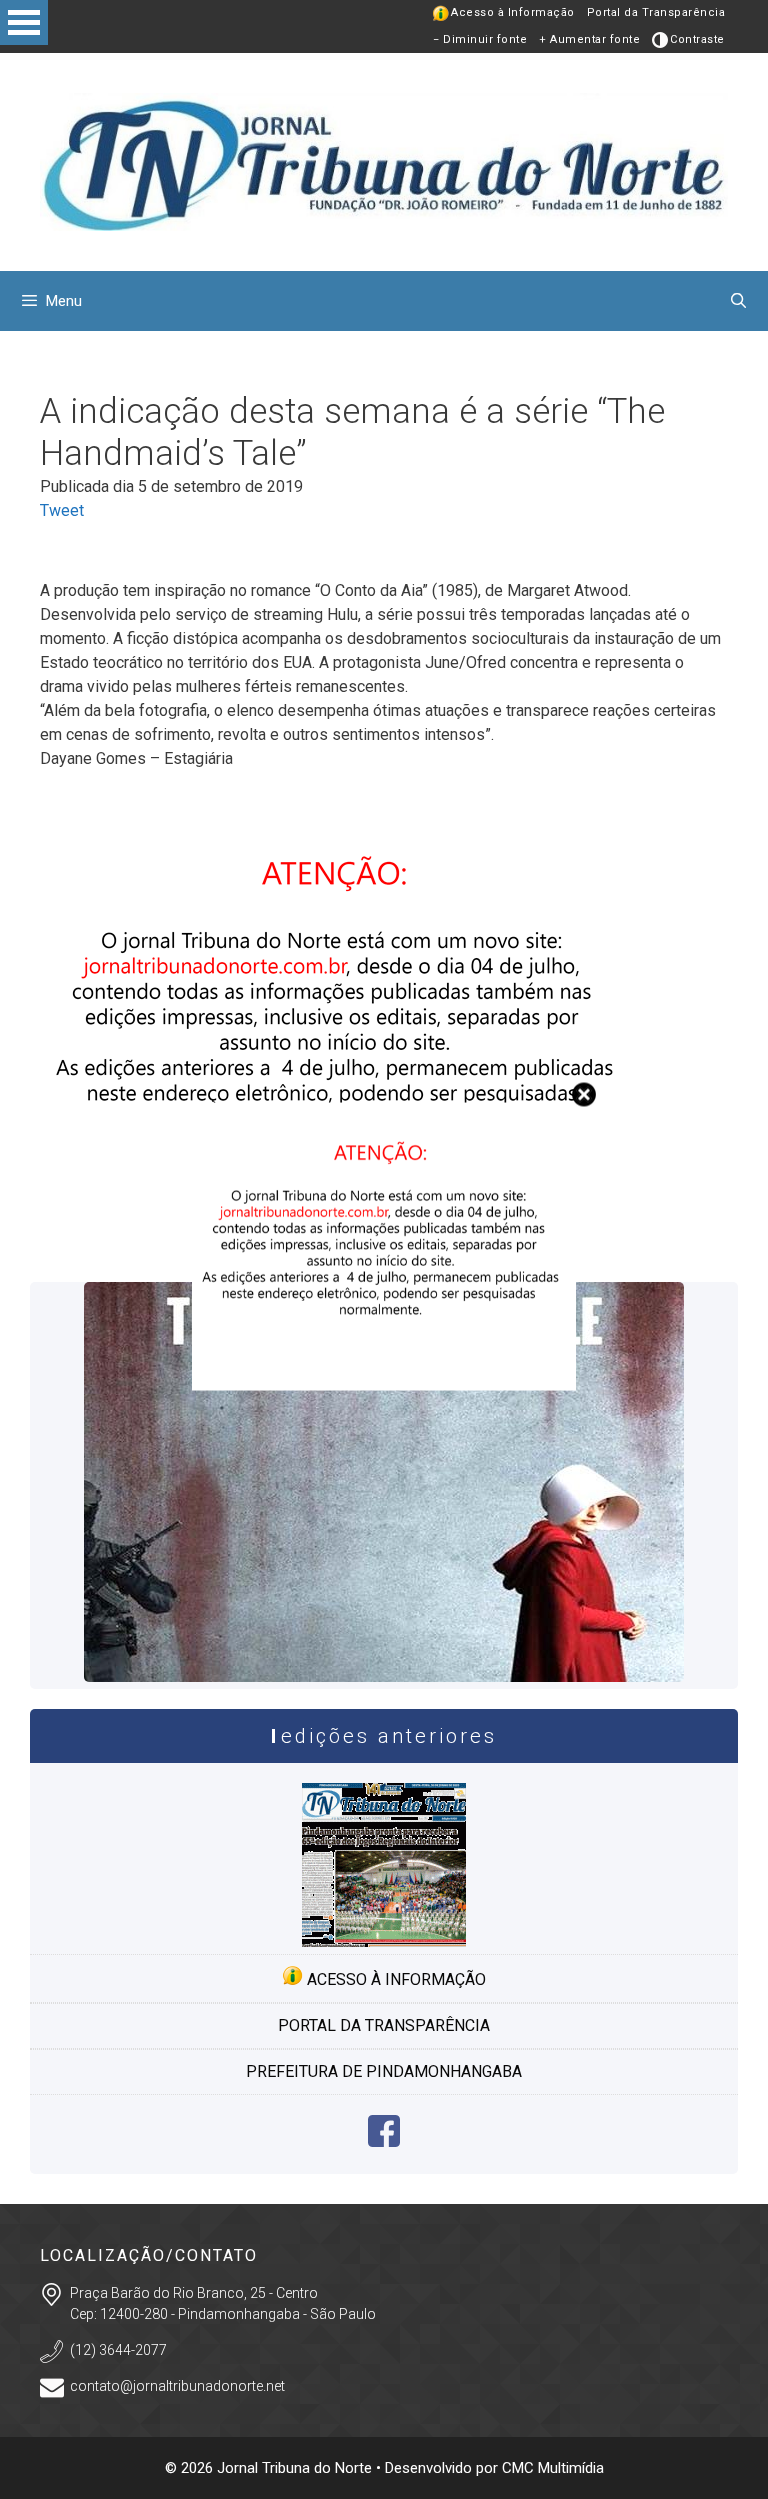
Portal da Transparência (656, 12)
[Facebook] (384, 2141)
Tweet (62, 510)
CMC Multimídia (553, 2468)
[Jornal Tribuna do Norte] (384, 160)
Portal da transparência (384, 2025)
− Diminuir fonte (480, 39)
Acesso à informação (394, 1979)
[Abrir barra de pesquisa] (738, 301)
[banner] (384, 1384)
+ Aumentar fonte (589, 39)
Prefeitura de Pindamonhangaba (384, 2071)
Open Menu (24, 22)
